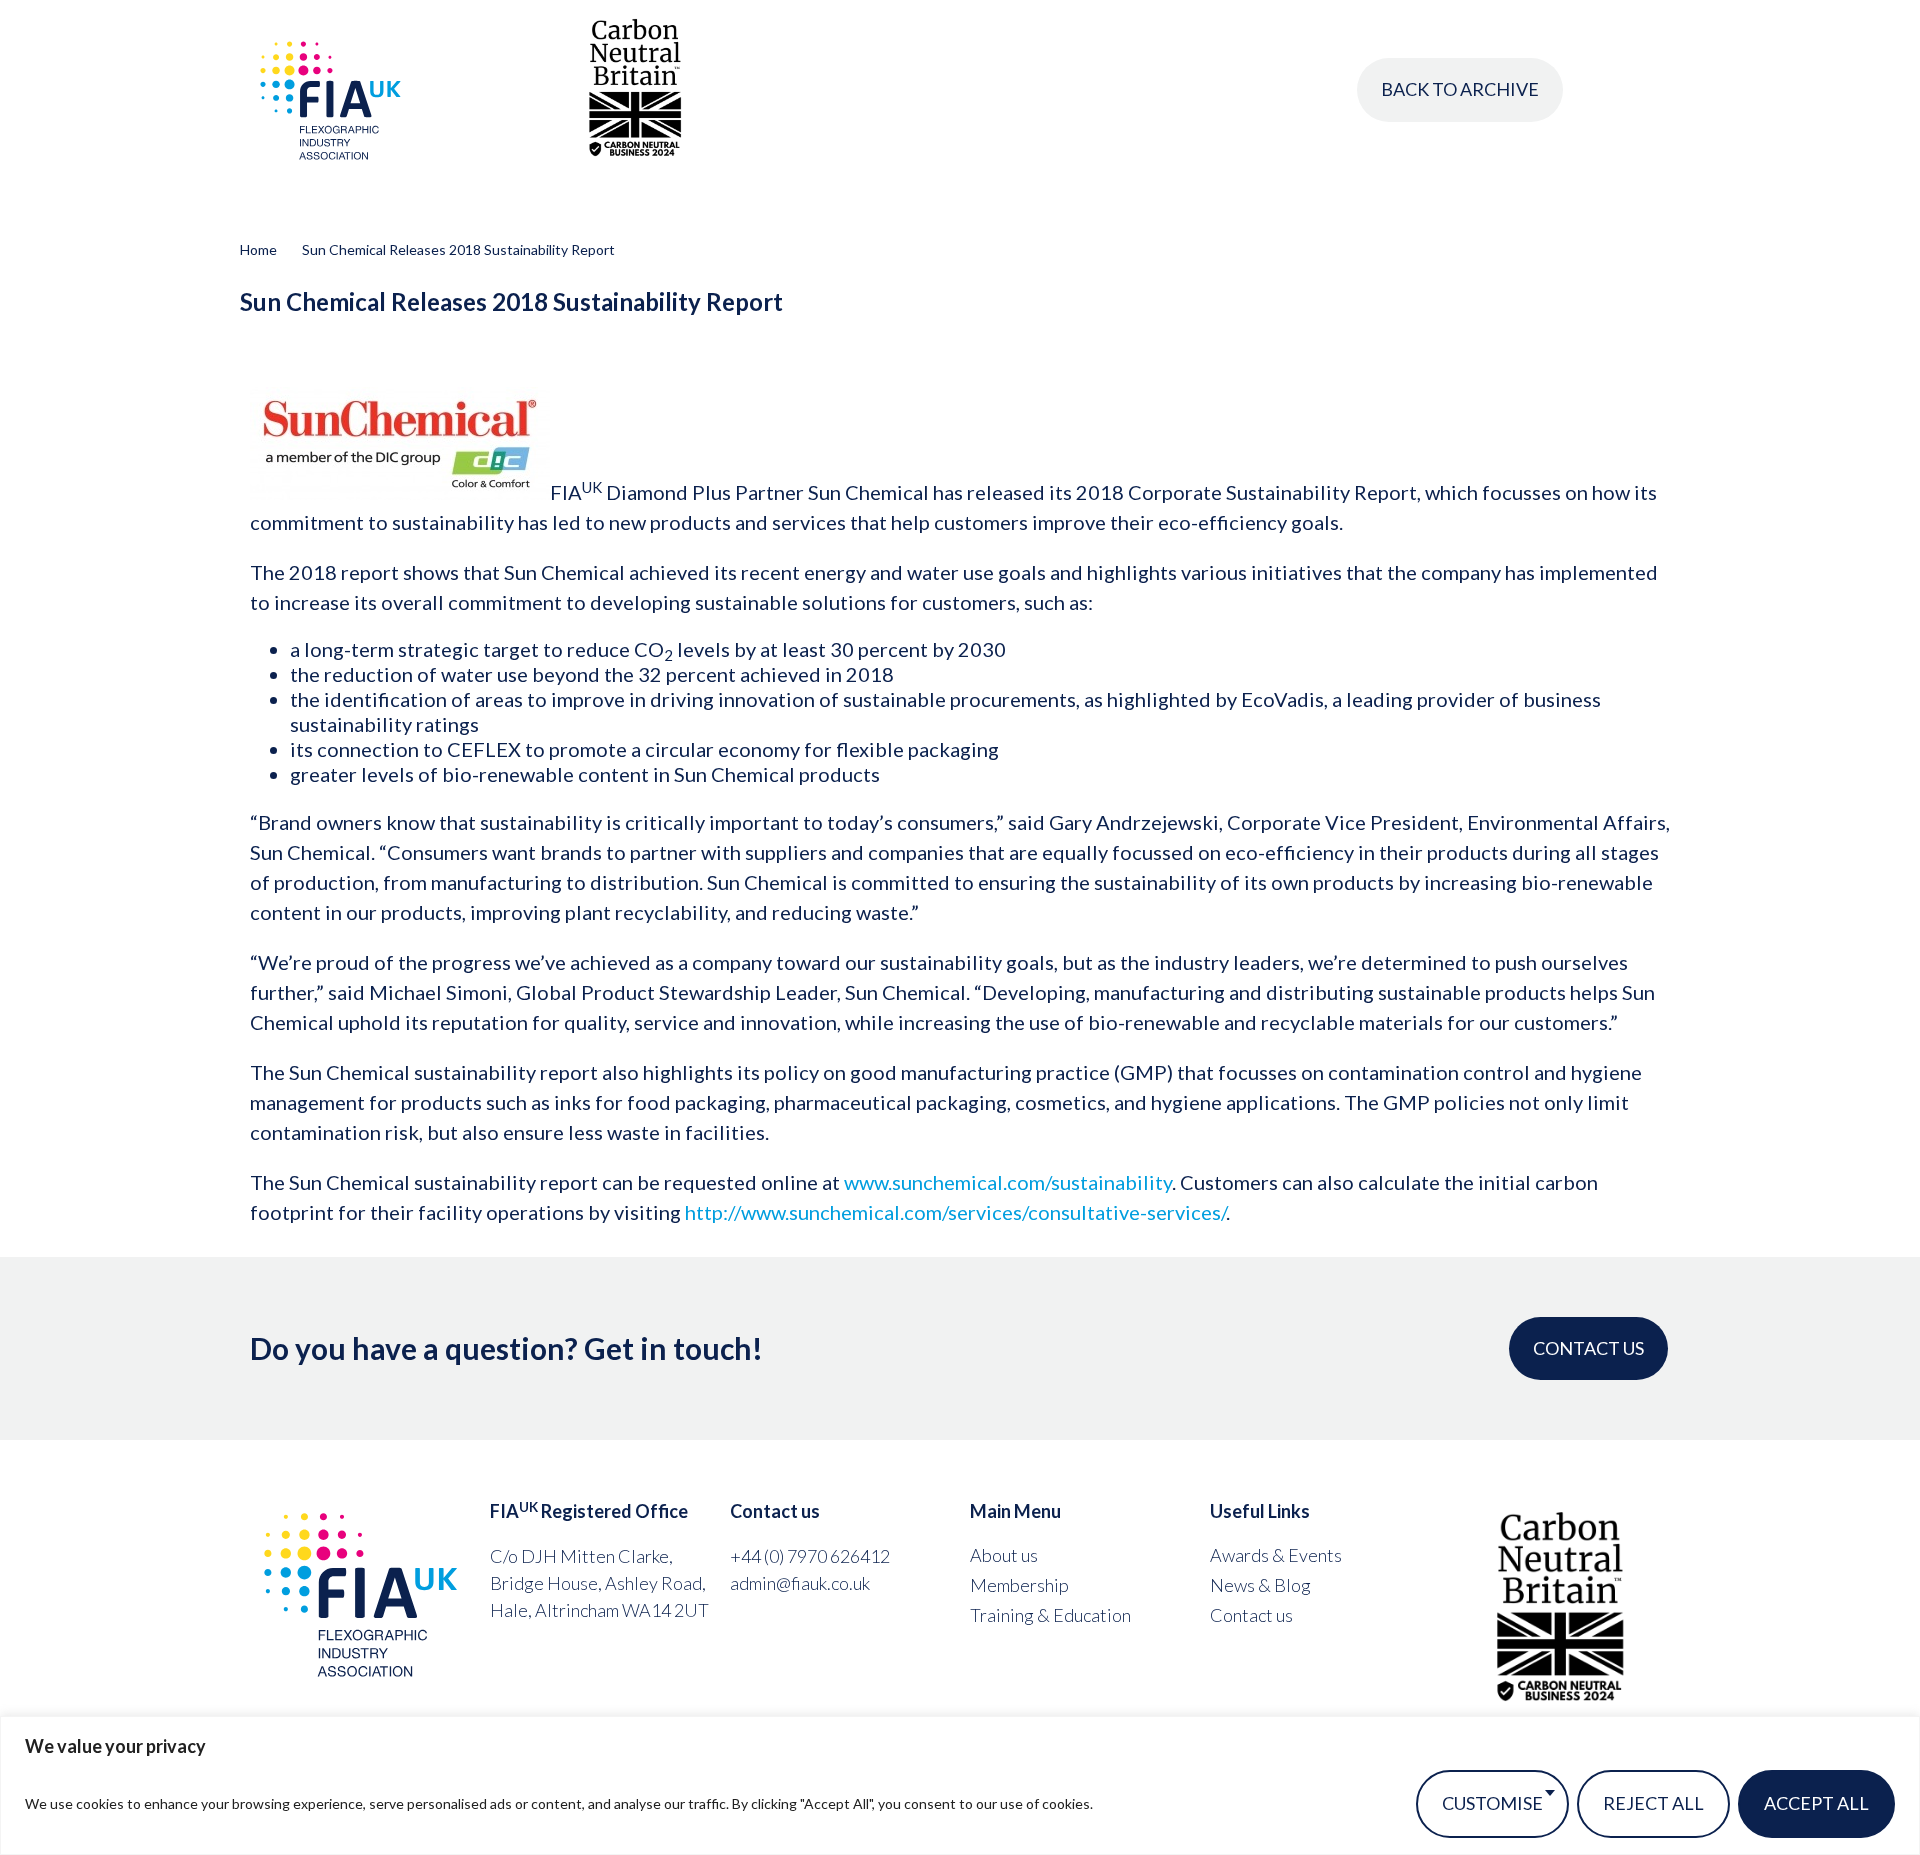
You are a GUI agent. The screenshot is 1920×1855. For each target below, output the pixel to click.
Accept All (1816, 1803)
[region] (960, 1785)
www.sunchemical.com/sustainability (1008, 1182)
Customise (1492, 1803)
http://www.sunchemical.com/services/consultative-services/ (955, 1212)
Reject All (1653, 1803)
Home (258, 249)
